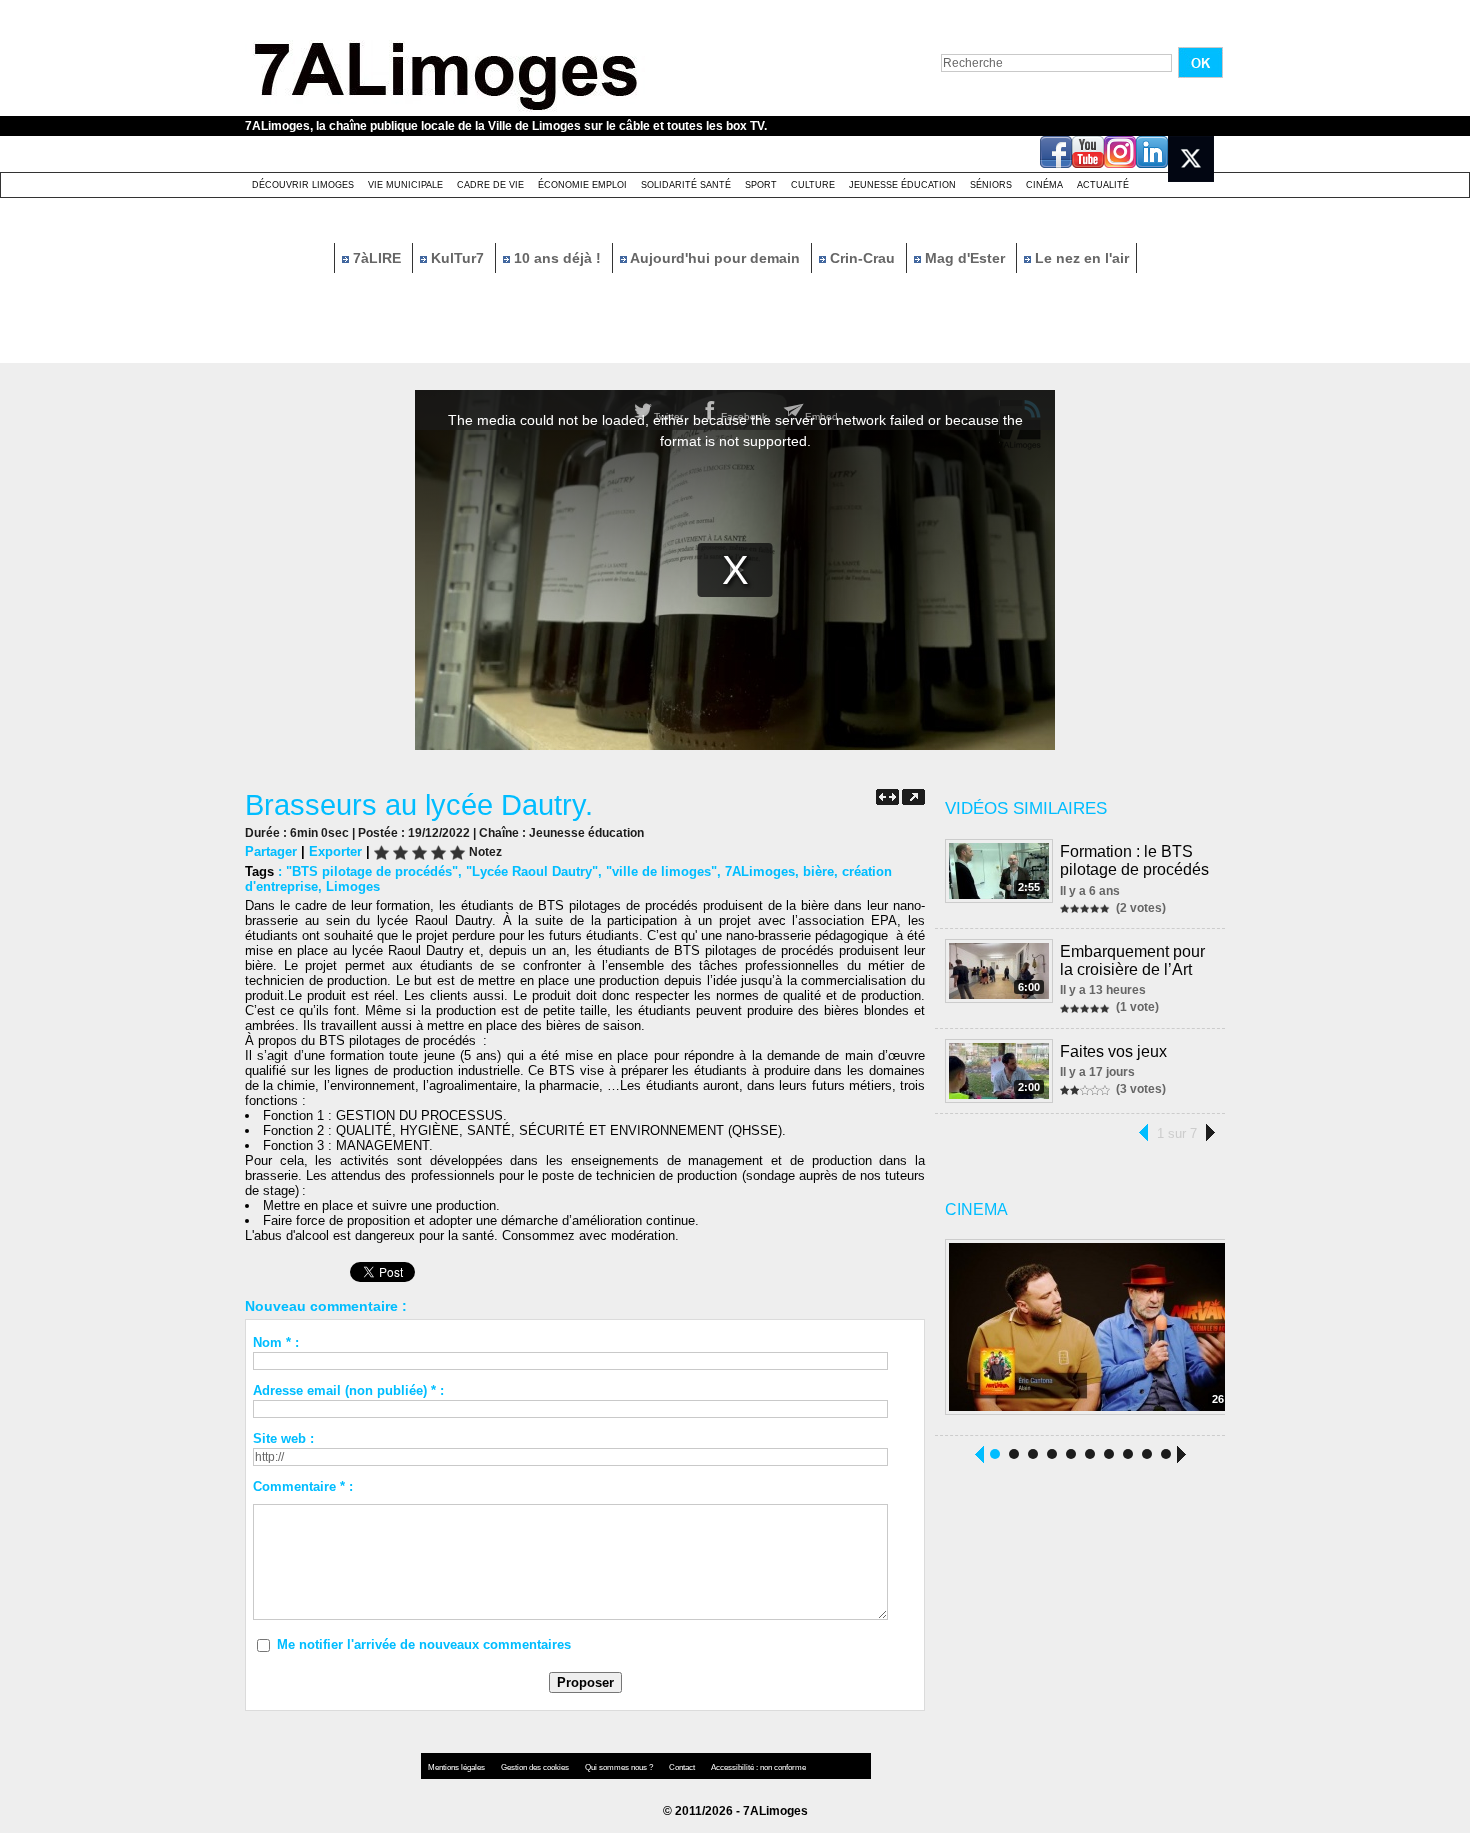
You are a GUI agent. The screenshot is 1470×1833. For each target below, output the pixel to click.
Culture (813, 185)
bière (818, 871)
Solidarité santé (686, 185)
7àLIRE (377, 258)
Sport (761, 185)
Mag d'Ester (965, 258)
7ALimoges (760, 871)
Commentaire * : (303, 1486)
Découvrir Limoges (303, 185)
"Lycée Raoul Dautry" (532, 871)
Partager (271, 851)
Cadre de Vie (490, 185)
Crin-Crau (862, 258)
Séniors (991, 185)
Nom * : (276, 1342)
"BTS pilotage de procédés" (372, 871)
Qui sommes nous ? (620, 1767)
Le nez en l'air (1080, 258)
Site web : (283, 1438)
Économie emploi (582, 185)
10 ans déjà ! (557, 258)
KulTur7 (457, 258)
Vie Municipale (405, 185)
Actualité (1103, 185)
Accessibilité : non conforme (758, 1767)
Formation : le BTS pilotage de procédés (1134, 860)
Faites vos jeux (1113, 1051)
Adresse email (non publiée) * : (348, 1390)
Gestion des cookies (536, 1767)
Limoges (353, 886)
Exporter (335, 851)
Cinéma (1044, 185)
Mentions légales (457, 1767)
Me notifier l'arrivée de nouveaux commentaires (424, 1644)
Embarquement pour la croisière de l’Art (1132, 960)
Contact (683, 1767)
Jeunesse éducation (902, 185)
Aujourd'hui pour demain (715, 258)
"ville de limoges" (661, 871)
